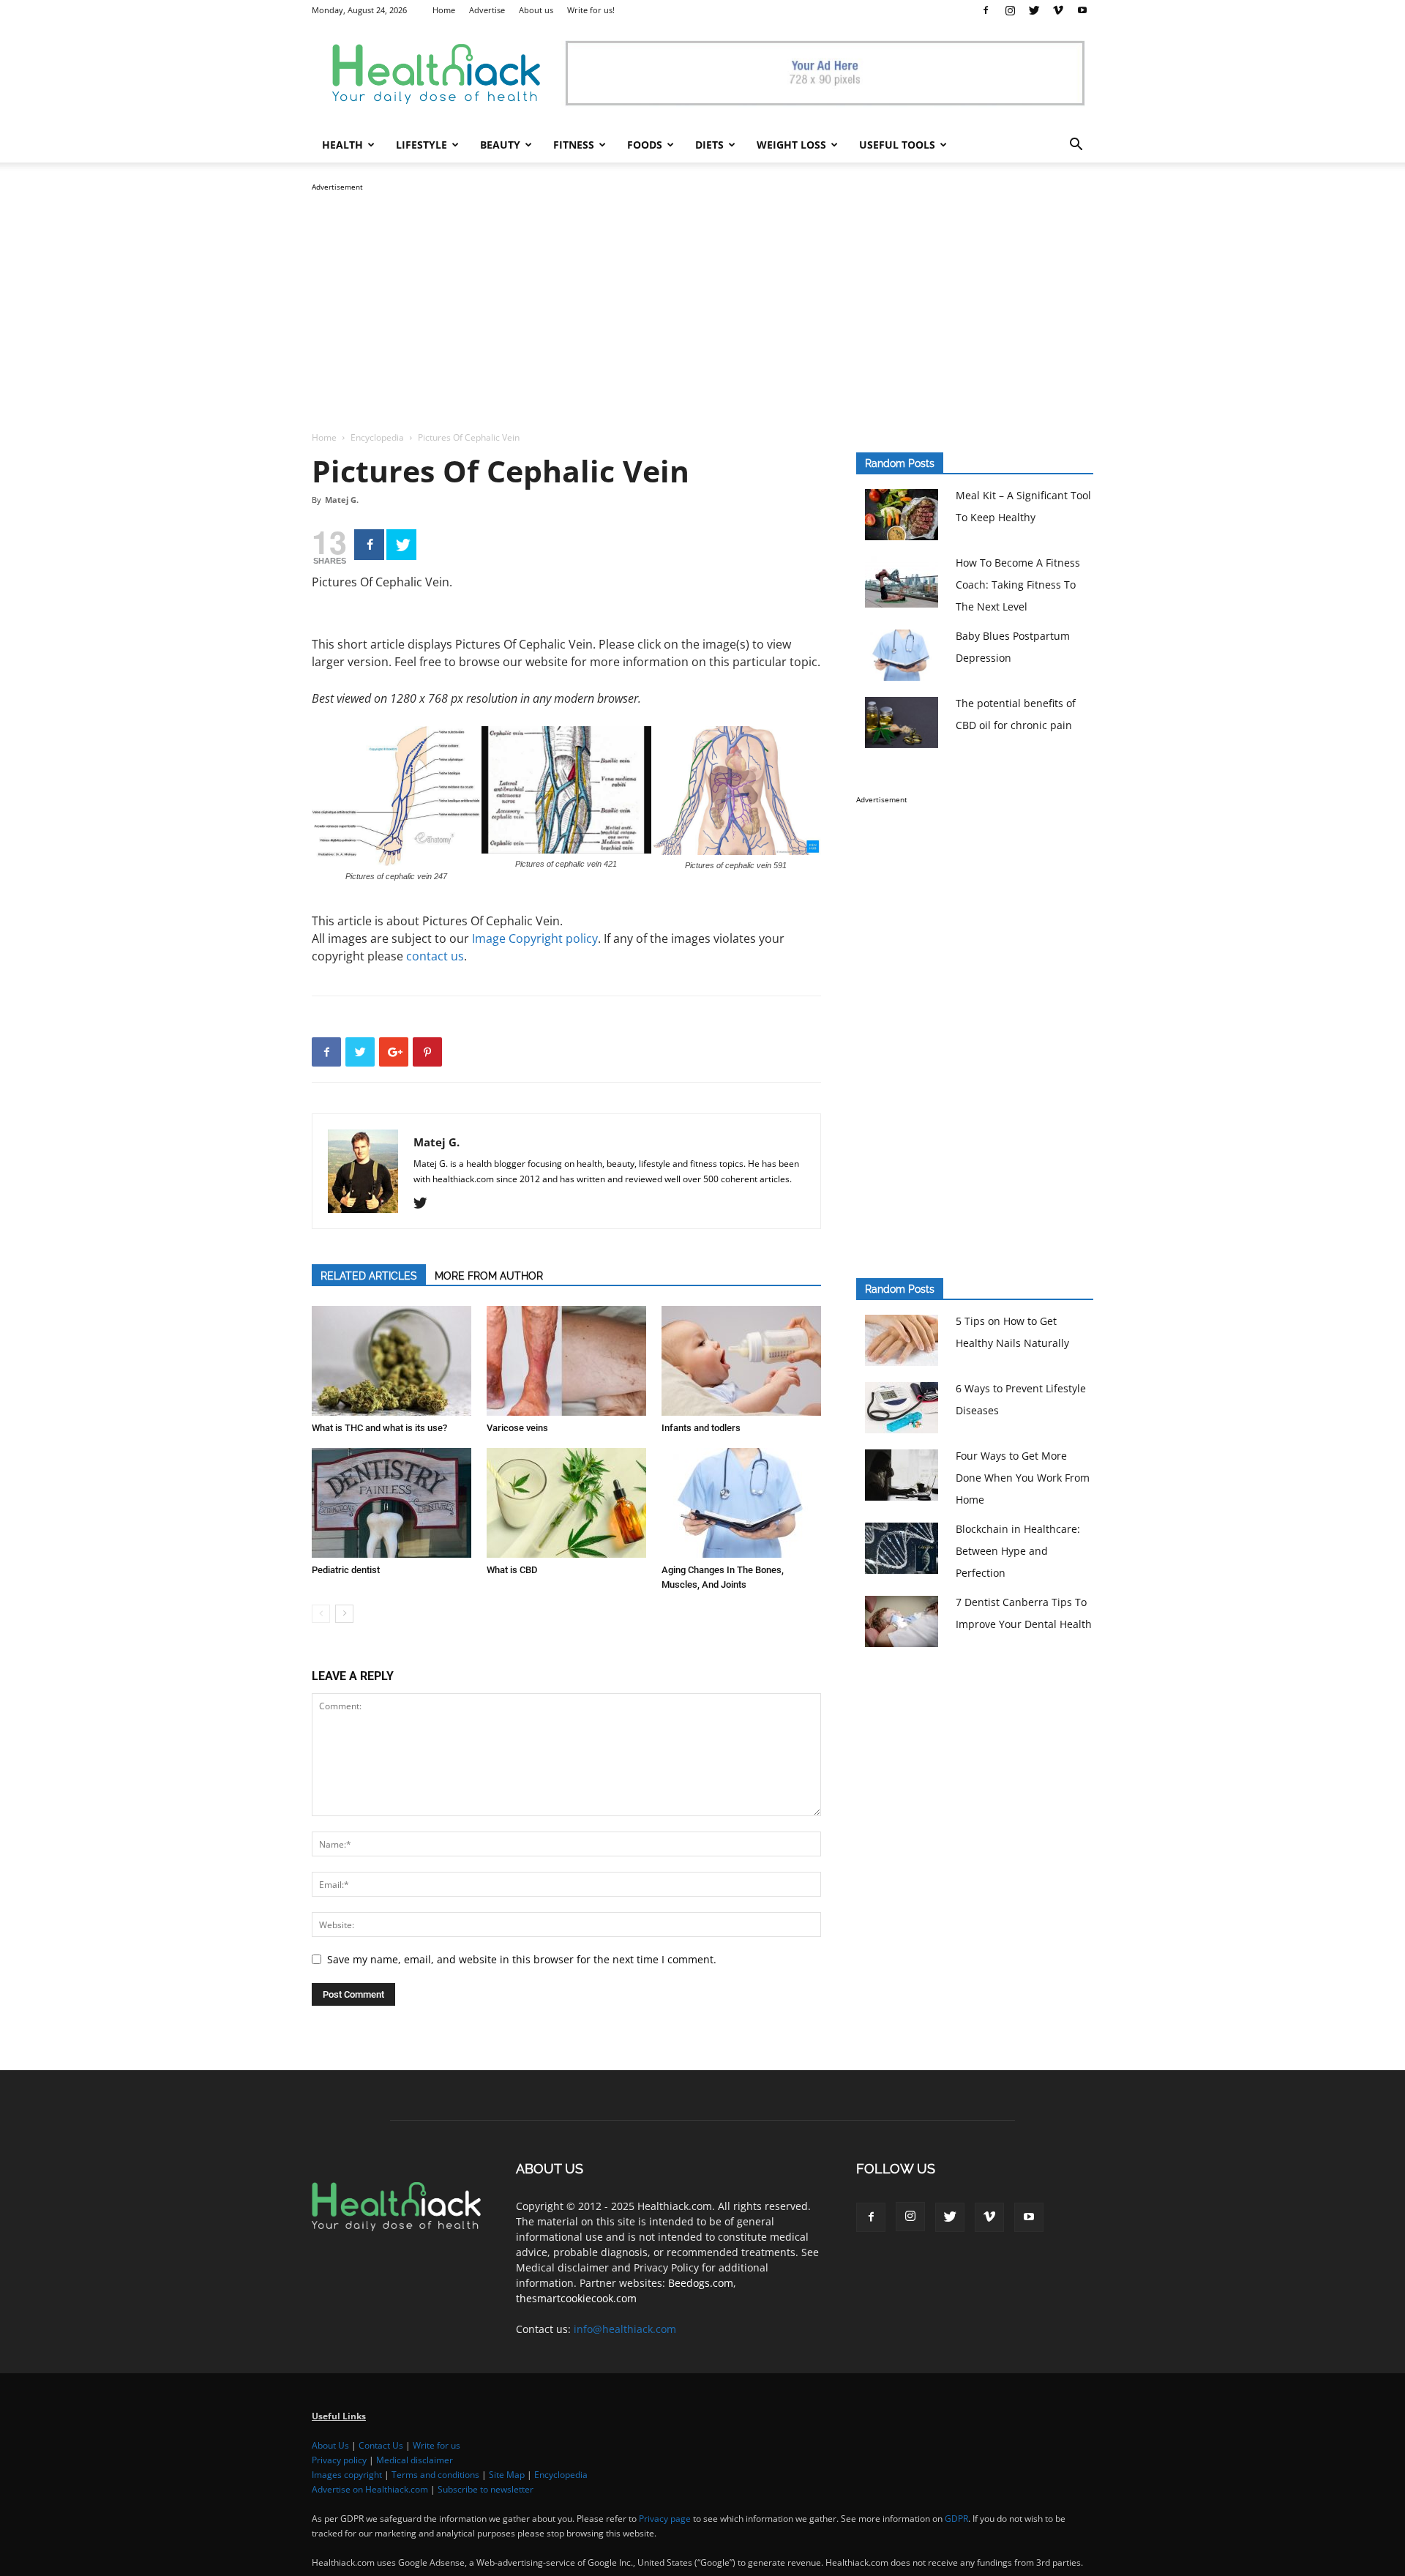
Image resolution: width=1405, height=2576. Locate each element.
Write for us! (591, 10)
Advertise (487, 10)
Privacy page (665, 2519)
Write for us (437, 2445)
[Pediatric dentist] (391, 1503)
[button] (1076, 146)
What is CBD (512, 1570)
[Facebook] (986, 10)
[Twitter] (1034, 10)
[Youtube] (1082, 10)
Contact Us (381, 2445)
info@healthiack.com (625, 2329)
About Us (330, 2445)
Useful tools (897, 145)
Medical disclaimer (415, 2460)
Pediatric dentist (346, 1570)
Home (444, 10)
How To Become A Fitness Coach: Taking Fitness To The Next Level (1018, 585)
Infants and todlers (701, 1428)
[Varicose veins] (566, 1361)
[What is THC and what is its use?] (391, 1361)
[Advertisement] (702, 297)
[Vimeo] (1058, 10)
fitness (574, 145)
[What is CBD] (566, 1503)
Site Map (507, 2475)
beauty (500, 145)
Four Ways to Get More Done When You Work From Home (1023, 1478)
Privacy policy (339, 2460)
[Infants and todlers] (741, 1361)
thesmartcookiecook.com (576, 2298)
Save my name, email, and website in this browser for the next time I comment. (522, 1959)
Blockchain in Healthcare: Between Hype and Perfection (1018, 1551)
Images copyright (347, 2475)
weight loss (791, 145)
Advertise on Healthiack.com (370, 2489)
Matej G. (342, 500)
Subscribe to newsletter (486, 2489)
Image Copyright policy (535, 938)
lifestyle (421, 145)
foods (645, 145)
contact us (435, 956)
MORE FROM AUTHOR (489, 1276)
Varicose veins (517, 1428)
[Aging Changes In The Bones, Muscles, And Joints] (741, 1503)
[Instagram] (1010, 10)
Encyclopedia (377, 437)
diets (709, 145)
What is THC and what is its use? (379, 1428)
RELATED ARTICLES (369, 1276)
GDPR (956, 2519)
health (342, 145)
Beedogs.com (701, 2283)
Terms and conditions (435, 2475)
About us (536, 10)
